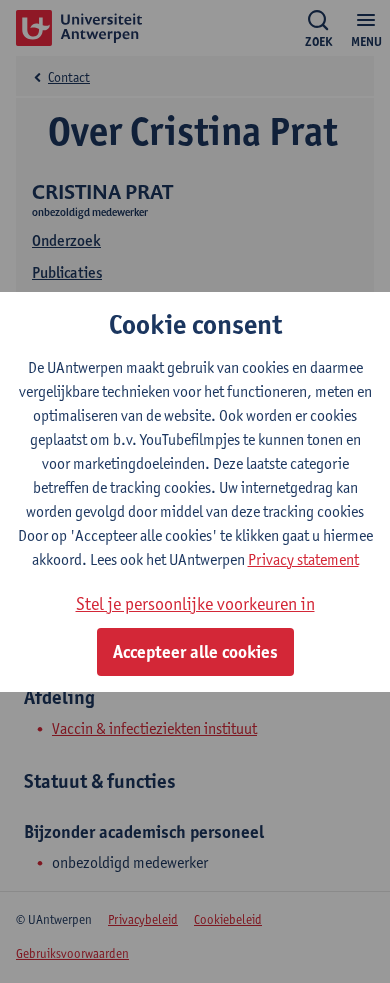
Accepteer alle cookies (195, 652)
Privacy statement (303, 559)
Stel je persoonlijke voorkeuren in (195, 603)
